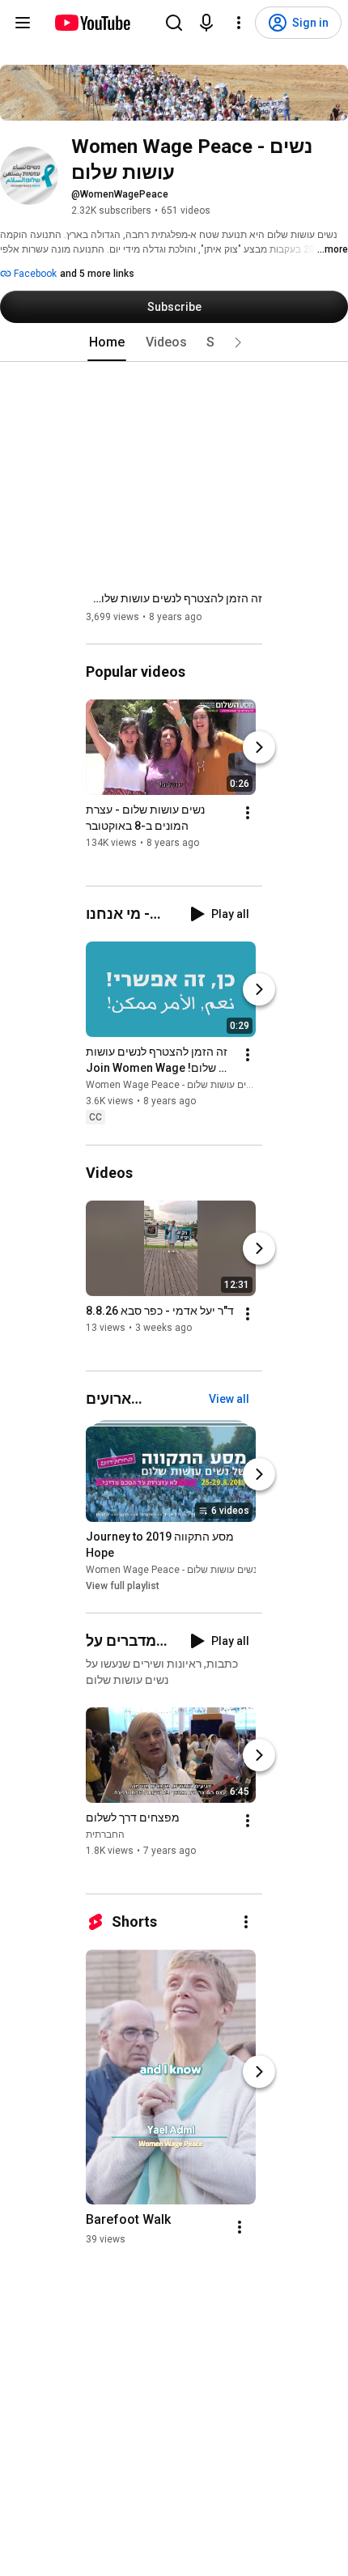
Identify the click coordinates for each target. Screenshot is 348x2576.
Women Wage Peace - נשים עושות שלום (172, 1086)
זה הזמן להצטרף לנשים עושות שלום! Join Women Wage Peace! (174, 598)
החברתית (105, 1834)
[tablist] (174, 342)
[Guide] (23, 23)
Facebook (34, 274)
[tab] (107, 342)
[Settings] (239, 23)
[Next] (259, 747)
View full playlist (123, 1586)
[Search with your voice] (206, 23)
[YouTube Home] (92, 23)
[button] (238, 342)
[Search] (174, 23)
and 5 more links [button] (97, 274)
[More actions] (248, 813)
